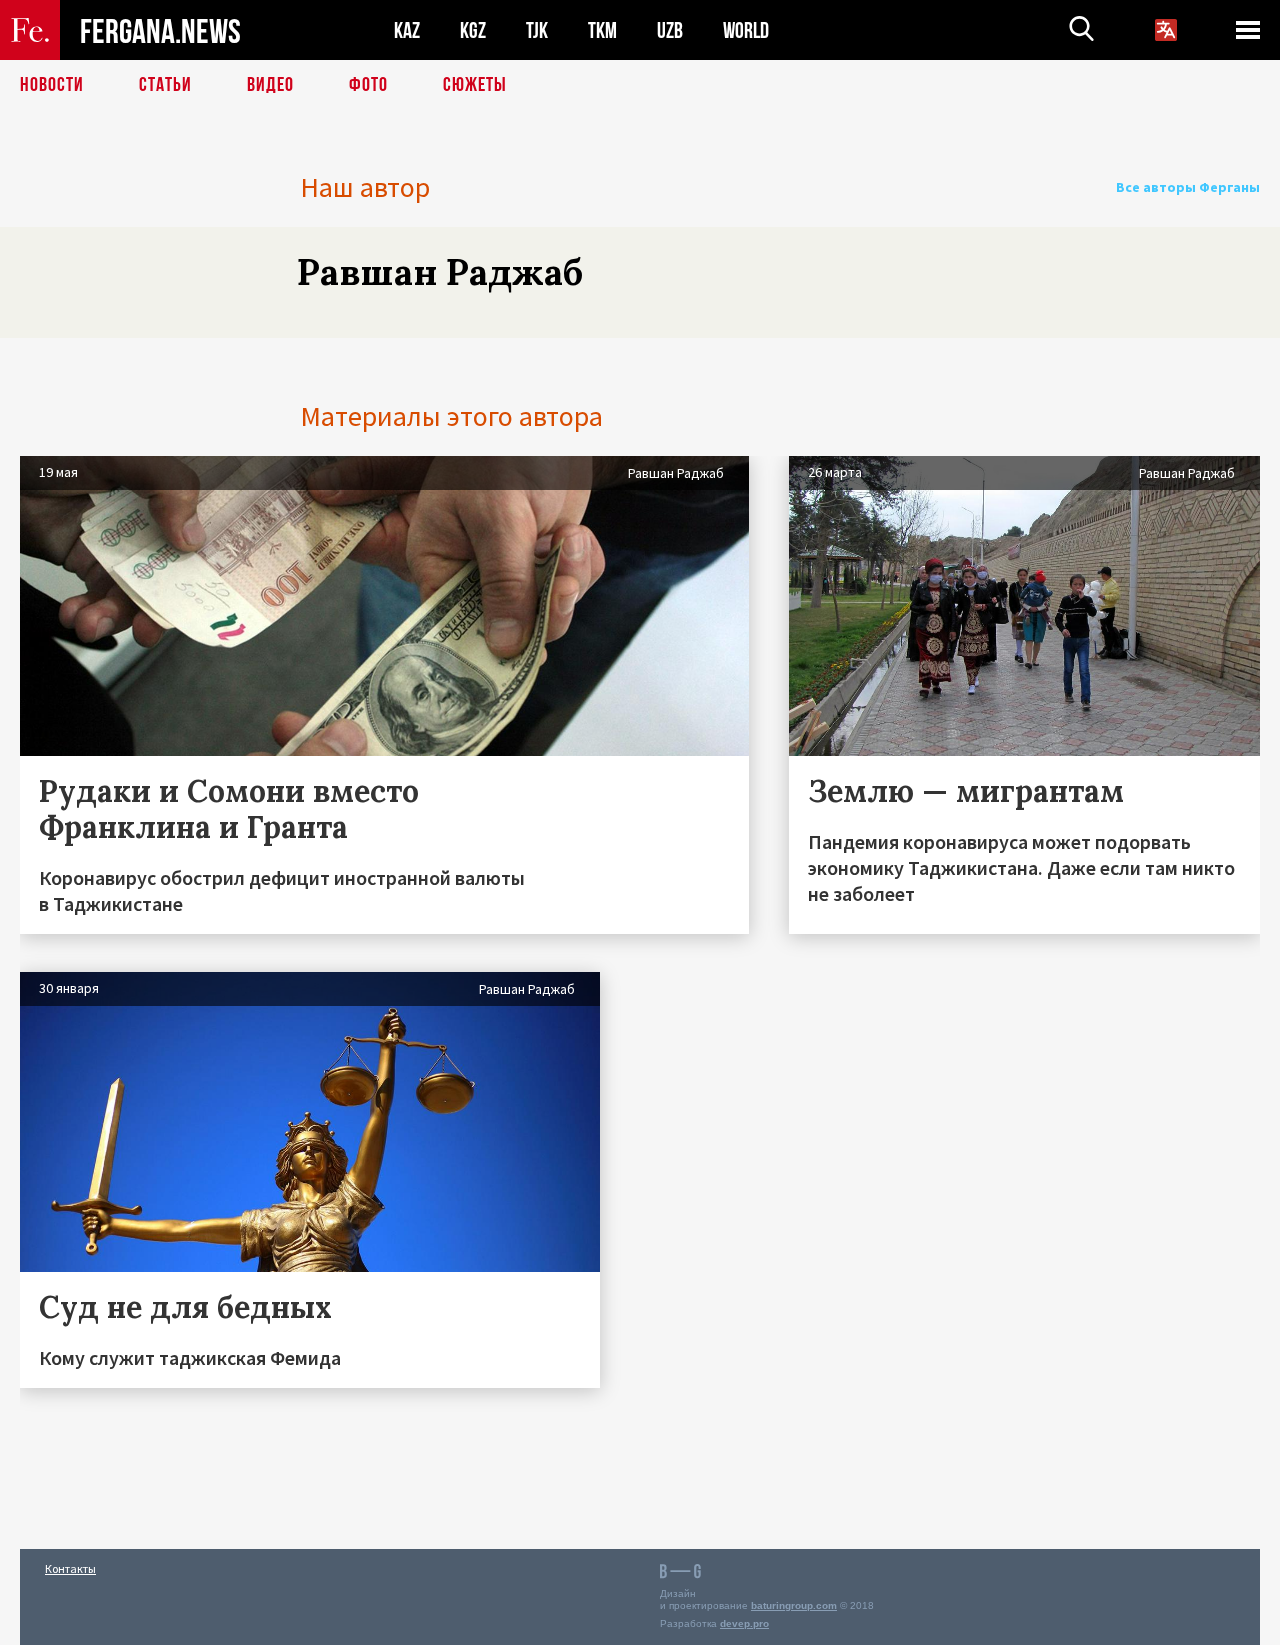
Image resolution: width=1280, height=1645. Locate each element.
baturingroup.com (794, 1605)
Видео (270, 85)
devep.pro (744, 1623)
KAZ (407, 30)
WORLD (746, 30)
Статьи (165, 85)
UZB (670, 30)
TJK (537, 30)
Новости (52, 85)
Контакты (70, 1568)
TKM (602, 30)
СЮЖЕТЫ (475, 85)
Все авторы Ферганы (1188, 187)
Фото (368, 85)
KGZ (473, 30)
